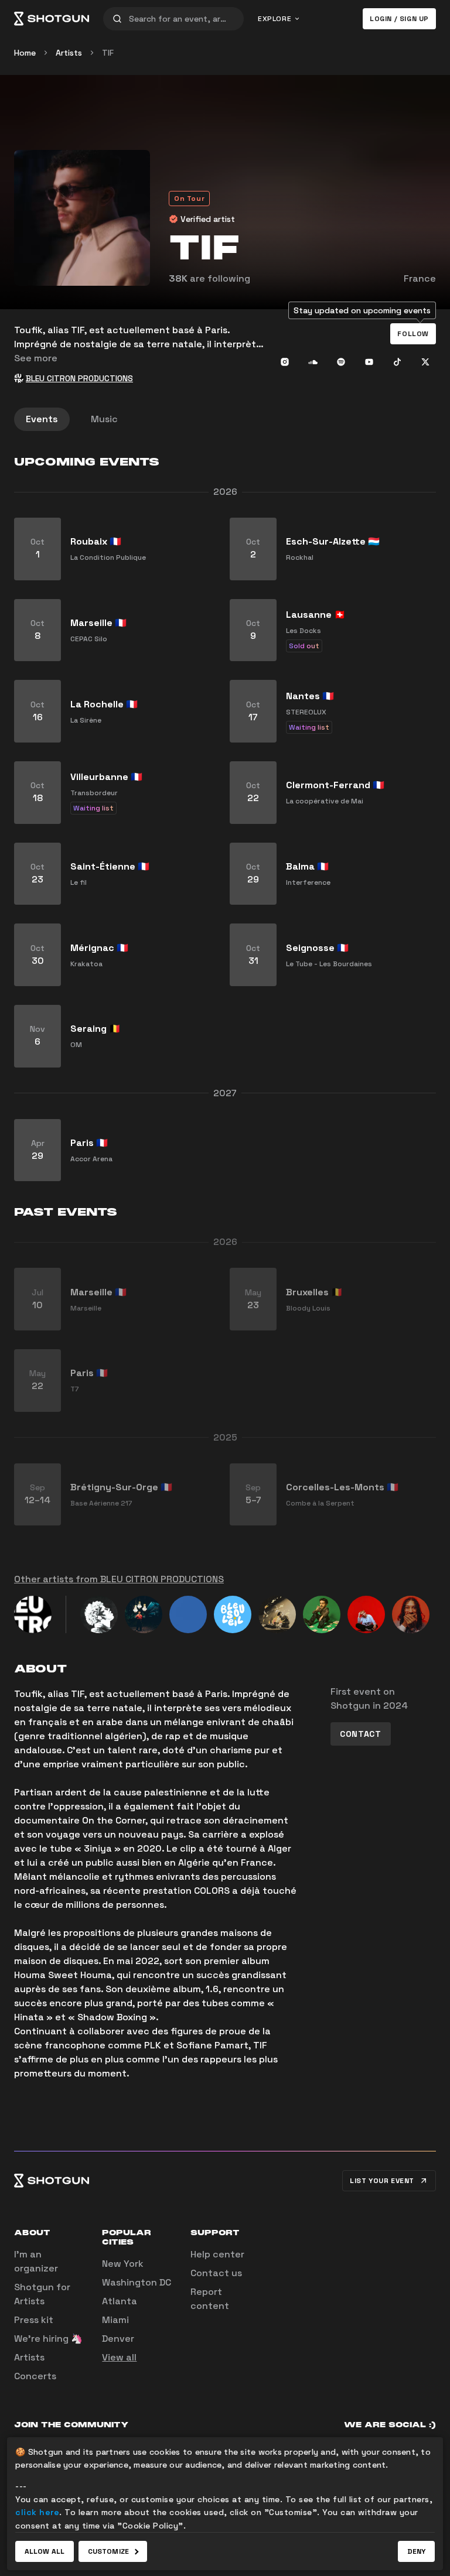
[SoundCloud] (313, 362)
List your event (382, 2181)
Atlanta (120, 2301)
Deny (416, 2551)
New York (123, 2264)
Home (25, 53)
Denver (118, 2339)
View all (119, 2357)
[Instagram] (285, 362)
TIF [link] (108, 53)
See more (36, 358)
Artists (69, 53)
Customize (108, 2551)
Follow (413, 334)
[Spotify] (341, 362)
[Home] (52, 19)
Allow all (45, 2551)
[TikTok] (397, 362)
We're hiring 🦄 (48, 2339)
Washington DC (137, 2282)
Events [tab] (42, 419)
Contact (361, 1734)
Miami (115, 2320)
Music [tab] (104, 419)
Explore (275, 19)
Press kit (34, 2320)
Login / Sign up (399, 19)
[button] (413, 334)
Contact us (216, 2273)
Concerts (35, 2376)
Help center (217, 2254)
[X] (425, 362)
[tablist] (225, 419)
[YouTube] (369, 362)
